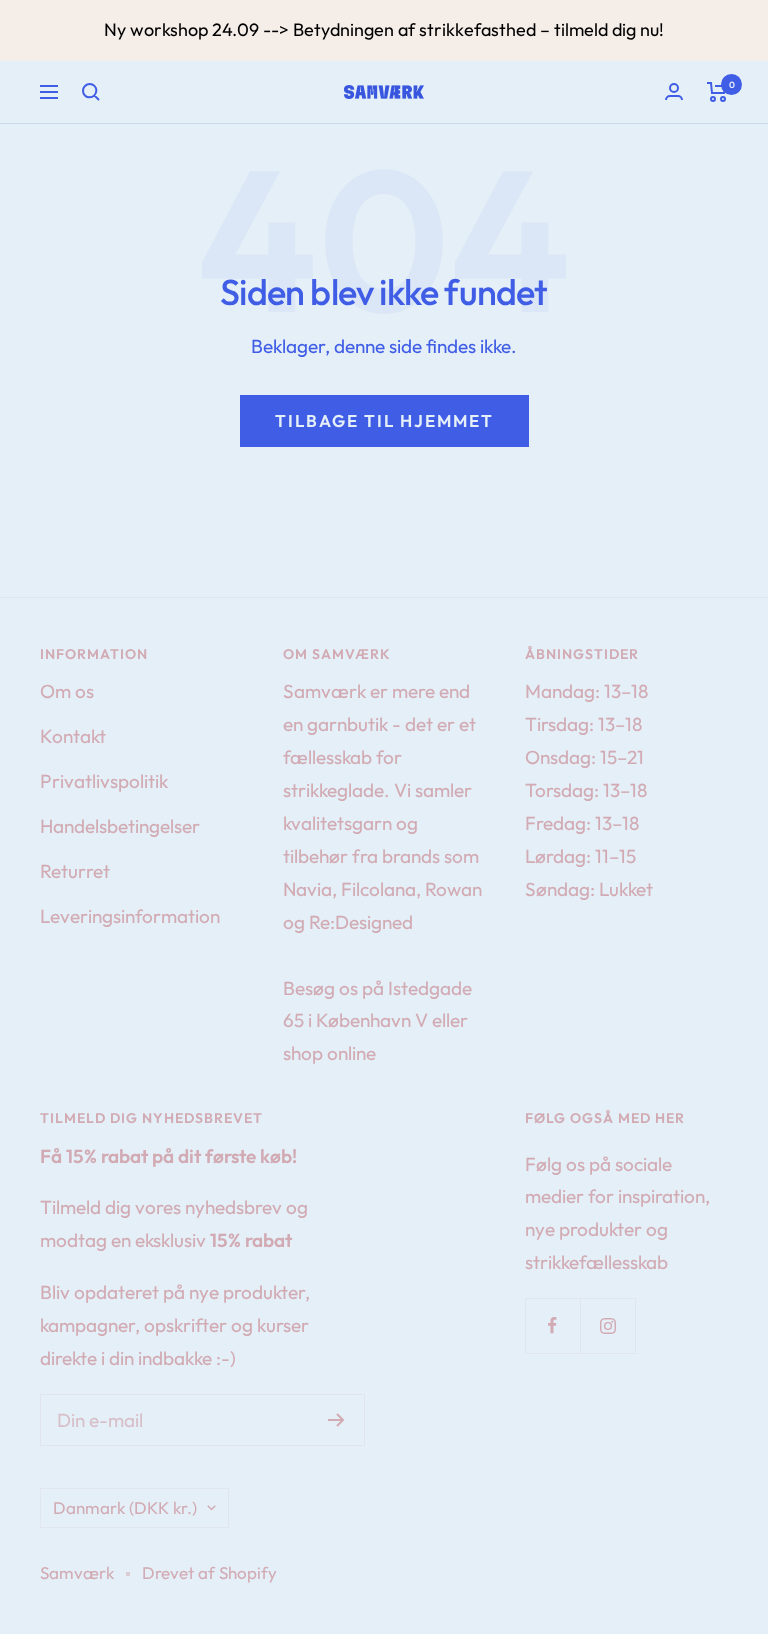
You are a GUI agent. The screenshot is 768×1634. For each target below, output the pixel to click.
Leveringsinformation (130, 916)
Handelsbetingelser (120, 826)
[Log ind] (674, 91)
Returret (75, 871)
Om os (67, 691)
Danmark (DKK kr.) (125, 1507)
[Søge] (91, 92)
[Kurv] (717, 92)
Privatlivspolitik (104, 781)
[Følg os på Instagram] (607, 1325)
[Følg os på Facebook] (552, 1325)
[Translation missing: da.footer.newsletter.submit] (336, 1420)
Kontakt (73, 736)
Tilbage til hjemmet (384, 420)
